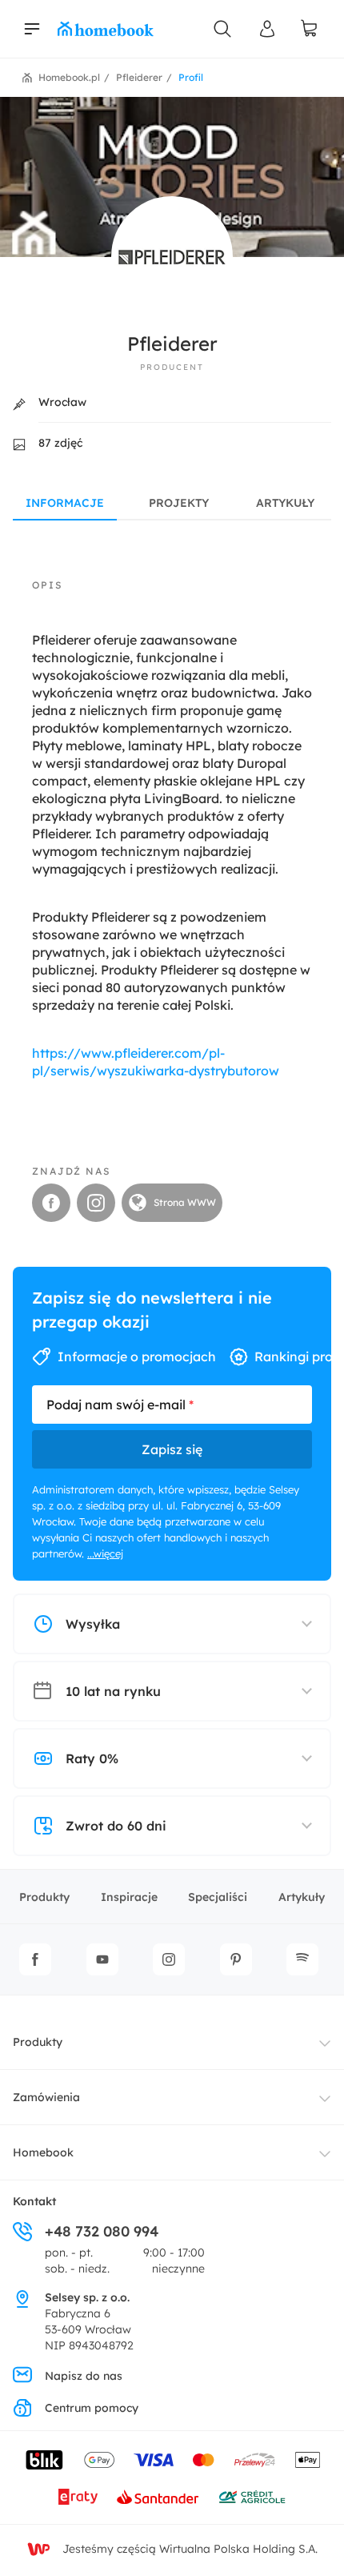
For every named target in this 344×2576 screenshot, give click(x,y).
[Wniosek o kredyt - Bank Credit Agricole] (252, 2497)
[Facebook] (35, 1959)
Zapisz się (172, 1449)
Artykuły (285, 503)
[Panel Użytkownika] (267, 29)
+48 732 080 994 (102, 2231)
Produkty (44, 1897)
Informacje (65, 503)
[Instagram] (169, 1959)
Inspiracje (129, 1897)
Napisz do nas (84, 2376)
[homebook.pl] (106, 29)
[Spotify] (302, 1959)
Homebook (43, 2152)
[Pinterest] (236, 1959)
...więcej (105, 1553)
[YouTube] (102, 1959)
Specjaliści (218, 1897)
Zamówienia (46, 2097)
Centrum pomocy (92, 2408)
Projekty (179, 503)
